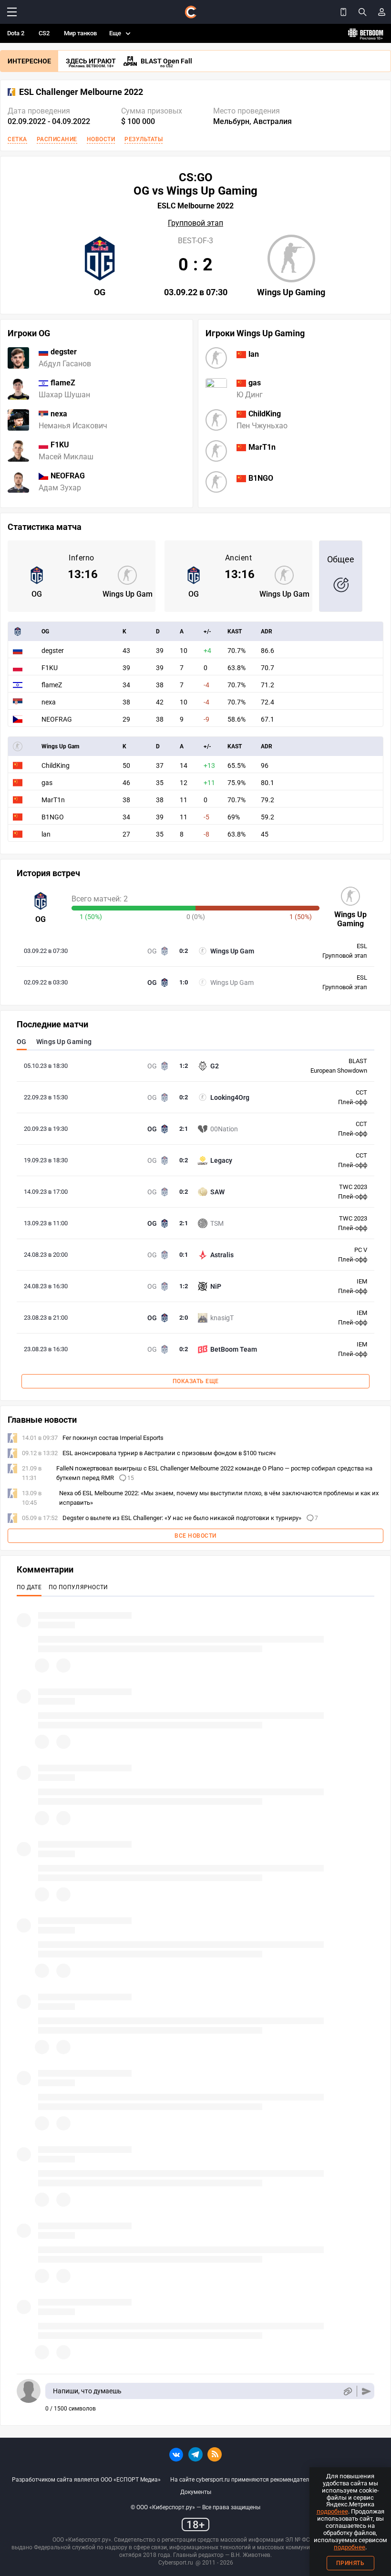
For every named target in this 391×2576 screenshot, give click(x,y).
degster (53, 651)
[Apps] (343, 12)
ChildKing (56, 766)
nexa (49, 702)
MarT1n (53, 800)
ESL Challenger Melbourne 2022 (81, 92)
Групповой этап (195, 223)
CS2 (44, 33)
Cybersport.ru (176, 2563)
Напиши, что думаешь (87, 2391)
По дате (29, 1587)
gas (47, 783)
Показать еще (196, 1381)
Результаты (144, 139)
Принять (350, 2563)
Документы (196, 2492)
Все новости (195, 1536)
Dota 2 (16, 33)
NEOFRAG (57, 719)
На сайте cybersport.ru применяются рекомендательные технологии (263, 2480)
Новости (101, 139)
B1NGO (53, 817)
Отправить (366, 2391)
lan (46, 834)
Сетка (17, 139)
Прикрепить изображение (347, 2391)
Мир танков (80, 33)
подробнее (332, 2511)
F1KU (50, 668)
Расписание (57, 139)
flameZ (52, 685)
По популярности (78, 1587)
